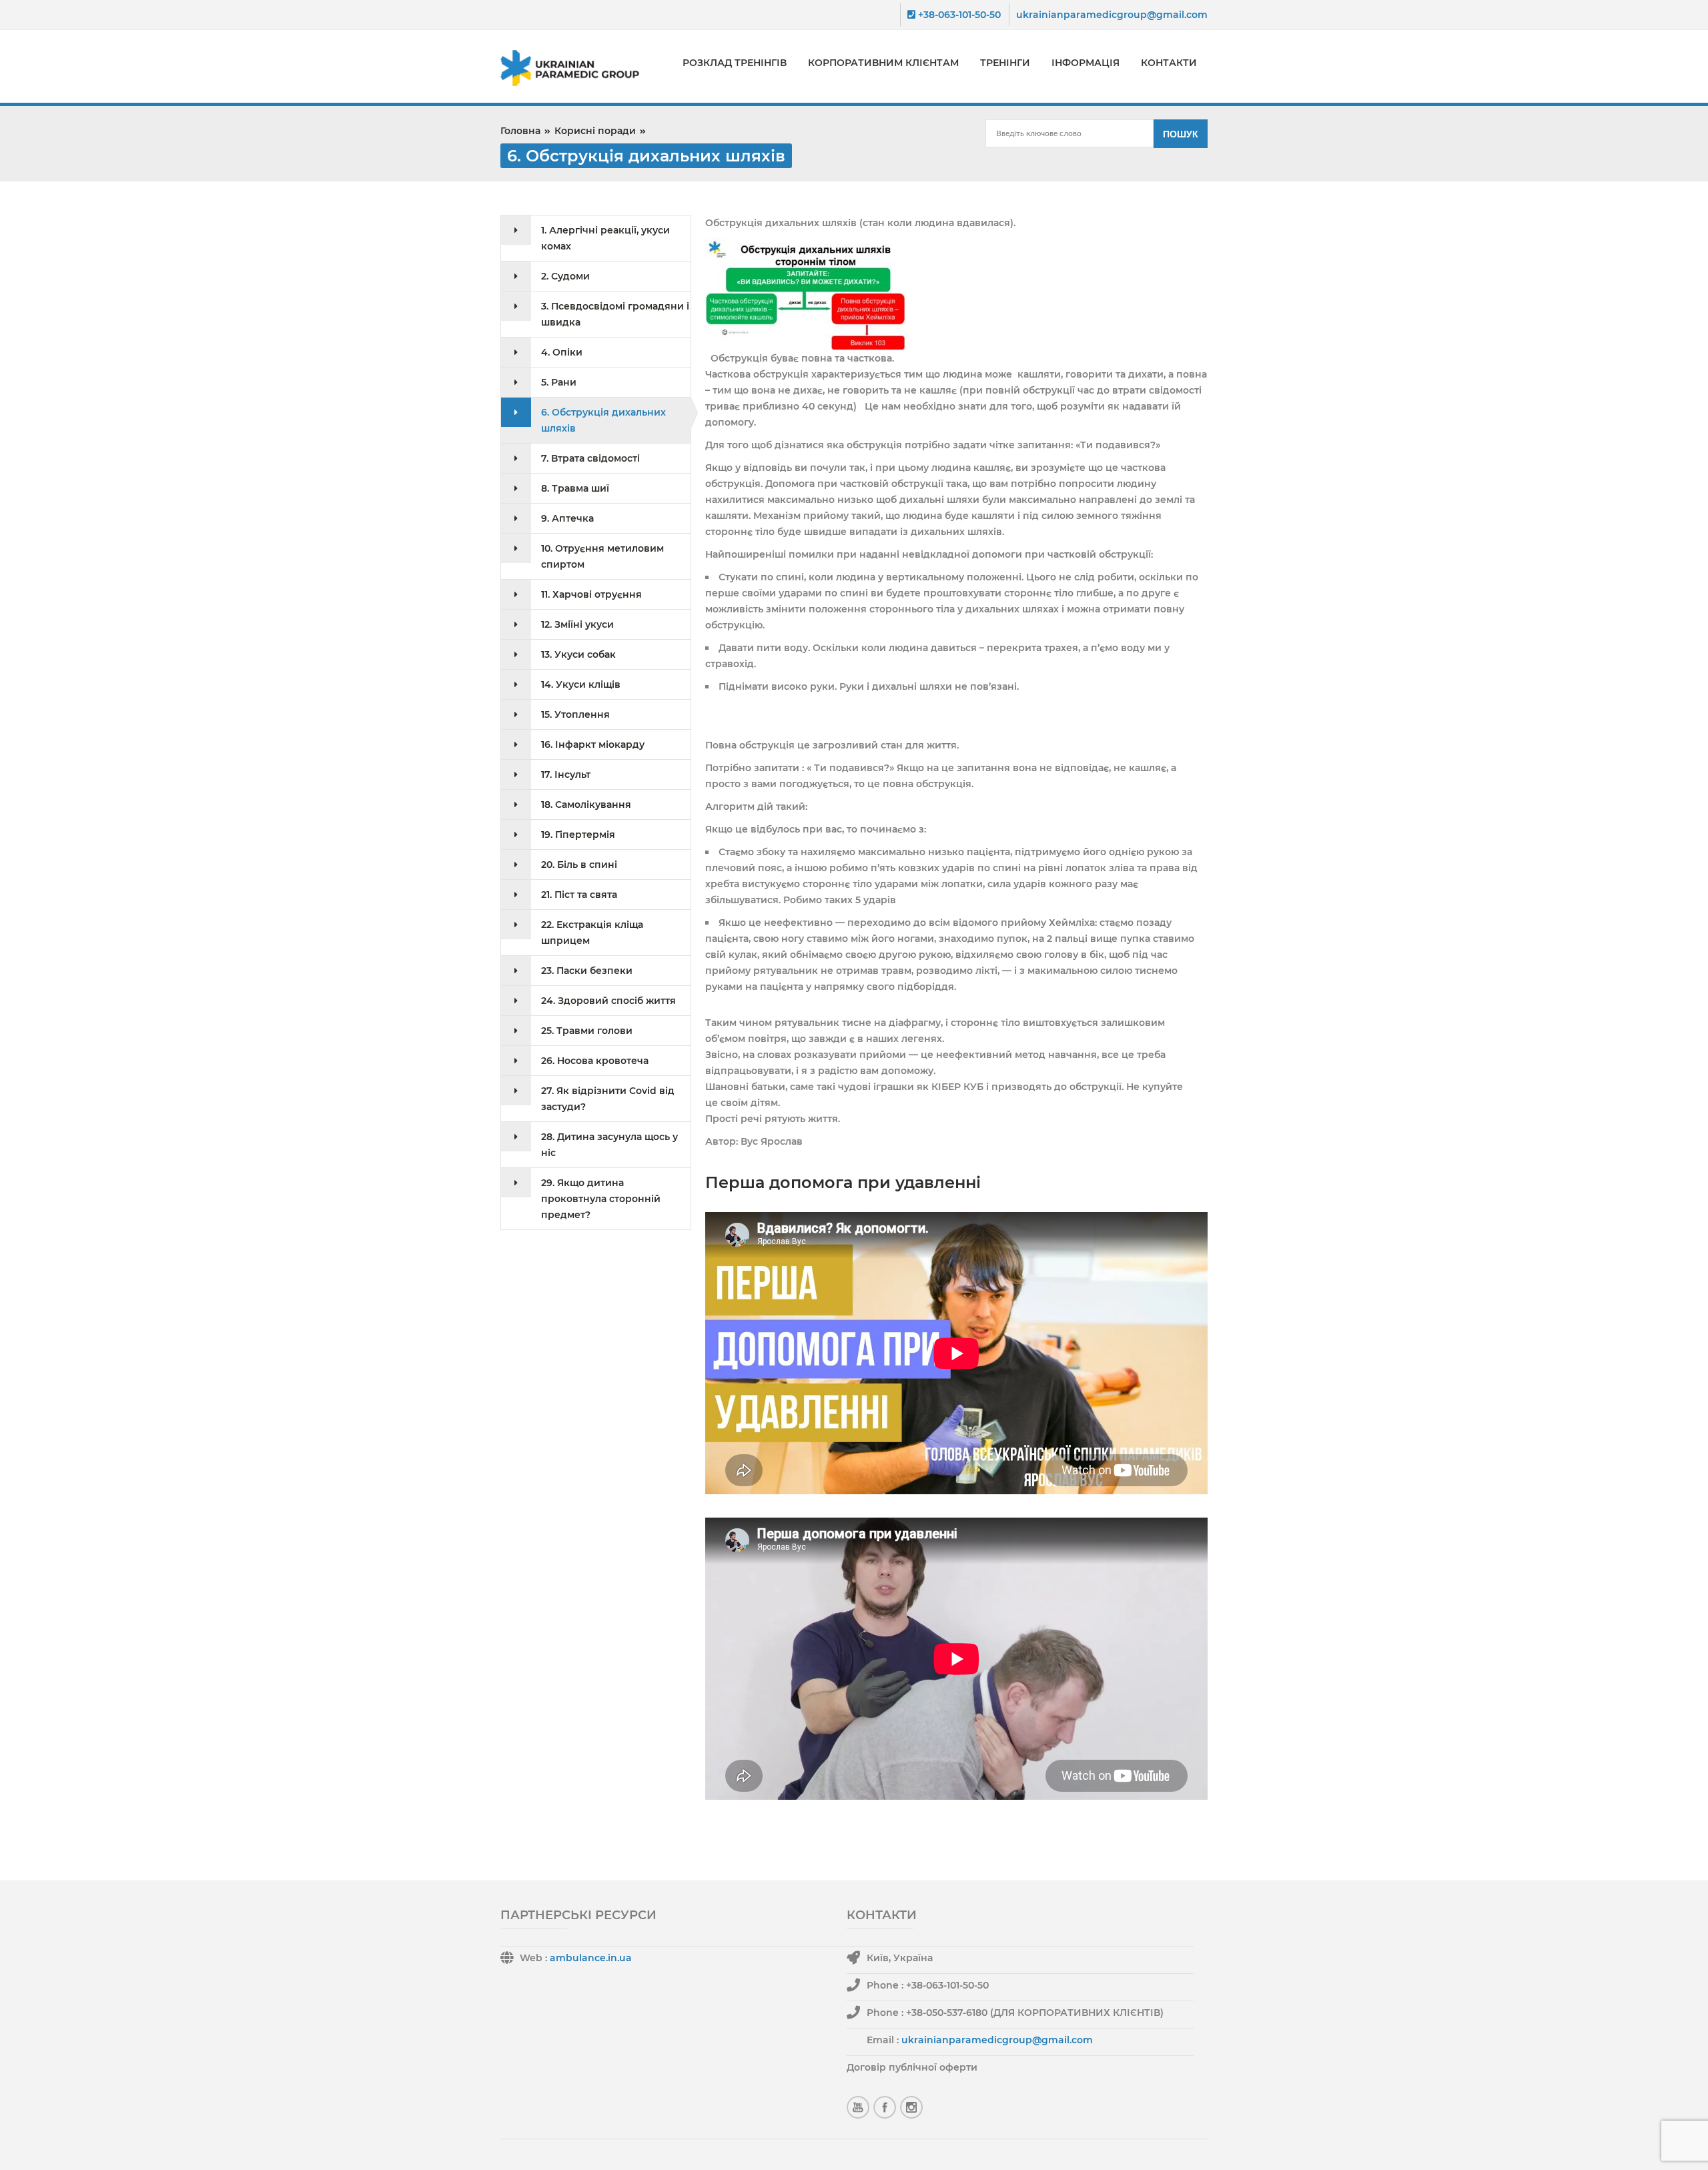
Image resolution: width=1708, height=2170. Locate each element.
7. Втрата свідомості (590, 458)
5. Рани (559, 382)
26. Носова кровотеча (595, 1061)
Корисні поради (595, 131)
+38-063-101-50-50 (958, 15)
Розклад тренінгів (735, 63)
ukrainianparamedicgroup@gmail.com (1112, 15)
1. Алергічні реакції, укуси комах (605, 238)
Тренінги (1005, 63)
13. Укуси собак (578, 654)
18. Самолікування (586, 804)
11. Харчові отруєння (591, 594)
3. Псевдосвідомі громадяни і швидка (615, 314)
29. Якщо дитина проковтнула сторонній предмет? (601, 1199)
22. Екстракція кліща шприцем (592, 933)
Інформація (1086, 63)
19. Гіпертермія (578, 835)
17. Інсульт (566, 774)
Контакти (1169, 63)
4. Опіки (562, 352)
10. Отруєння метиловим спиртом (602, 556)
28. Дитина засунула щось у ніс (609, 1145)
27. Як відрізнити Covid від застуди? (608, 1099)
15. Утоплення (575, 714)
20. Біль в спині (579, 865)
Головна (520, 131)
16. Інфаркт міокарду (593, 744)
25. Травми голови (587, 1031)
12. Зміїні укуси (577, 624)
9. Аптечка (567, 518)
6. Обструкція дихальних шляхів (603, 420)
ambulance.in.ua (591, 1958)
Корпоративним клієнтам (883, 63)
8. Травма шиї (575, 488)
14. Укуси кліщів (581, 684)
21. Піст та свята (579, 895)
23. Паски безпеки (587, 971)
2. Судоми (565, 276)
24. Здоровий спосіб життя (608, 1001)
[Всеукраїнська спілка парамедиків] (578, 68)
